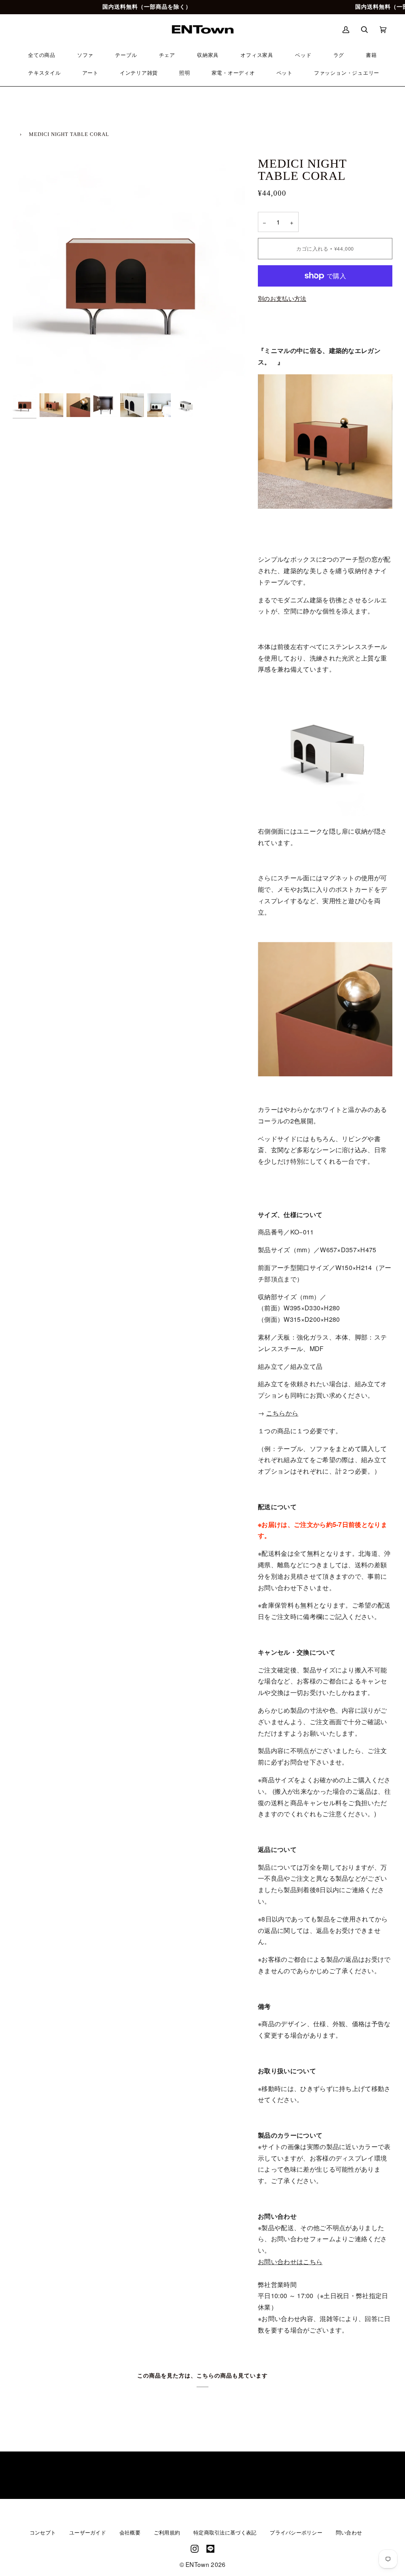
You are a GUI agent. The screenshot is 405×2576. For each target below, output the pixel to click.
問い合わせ (349, 2533)
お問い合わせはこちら (290, 2262)
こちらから (282, 1413)
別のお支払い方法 (282, 298)
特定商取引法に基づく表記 (225, 2533)
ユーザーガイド (88, 2533)
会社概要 (130, 2533)
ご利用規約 (167, 2533)
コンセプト (43, 2533)
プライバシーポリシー (296, 2533)
